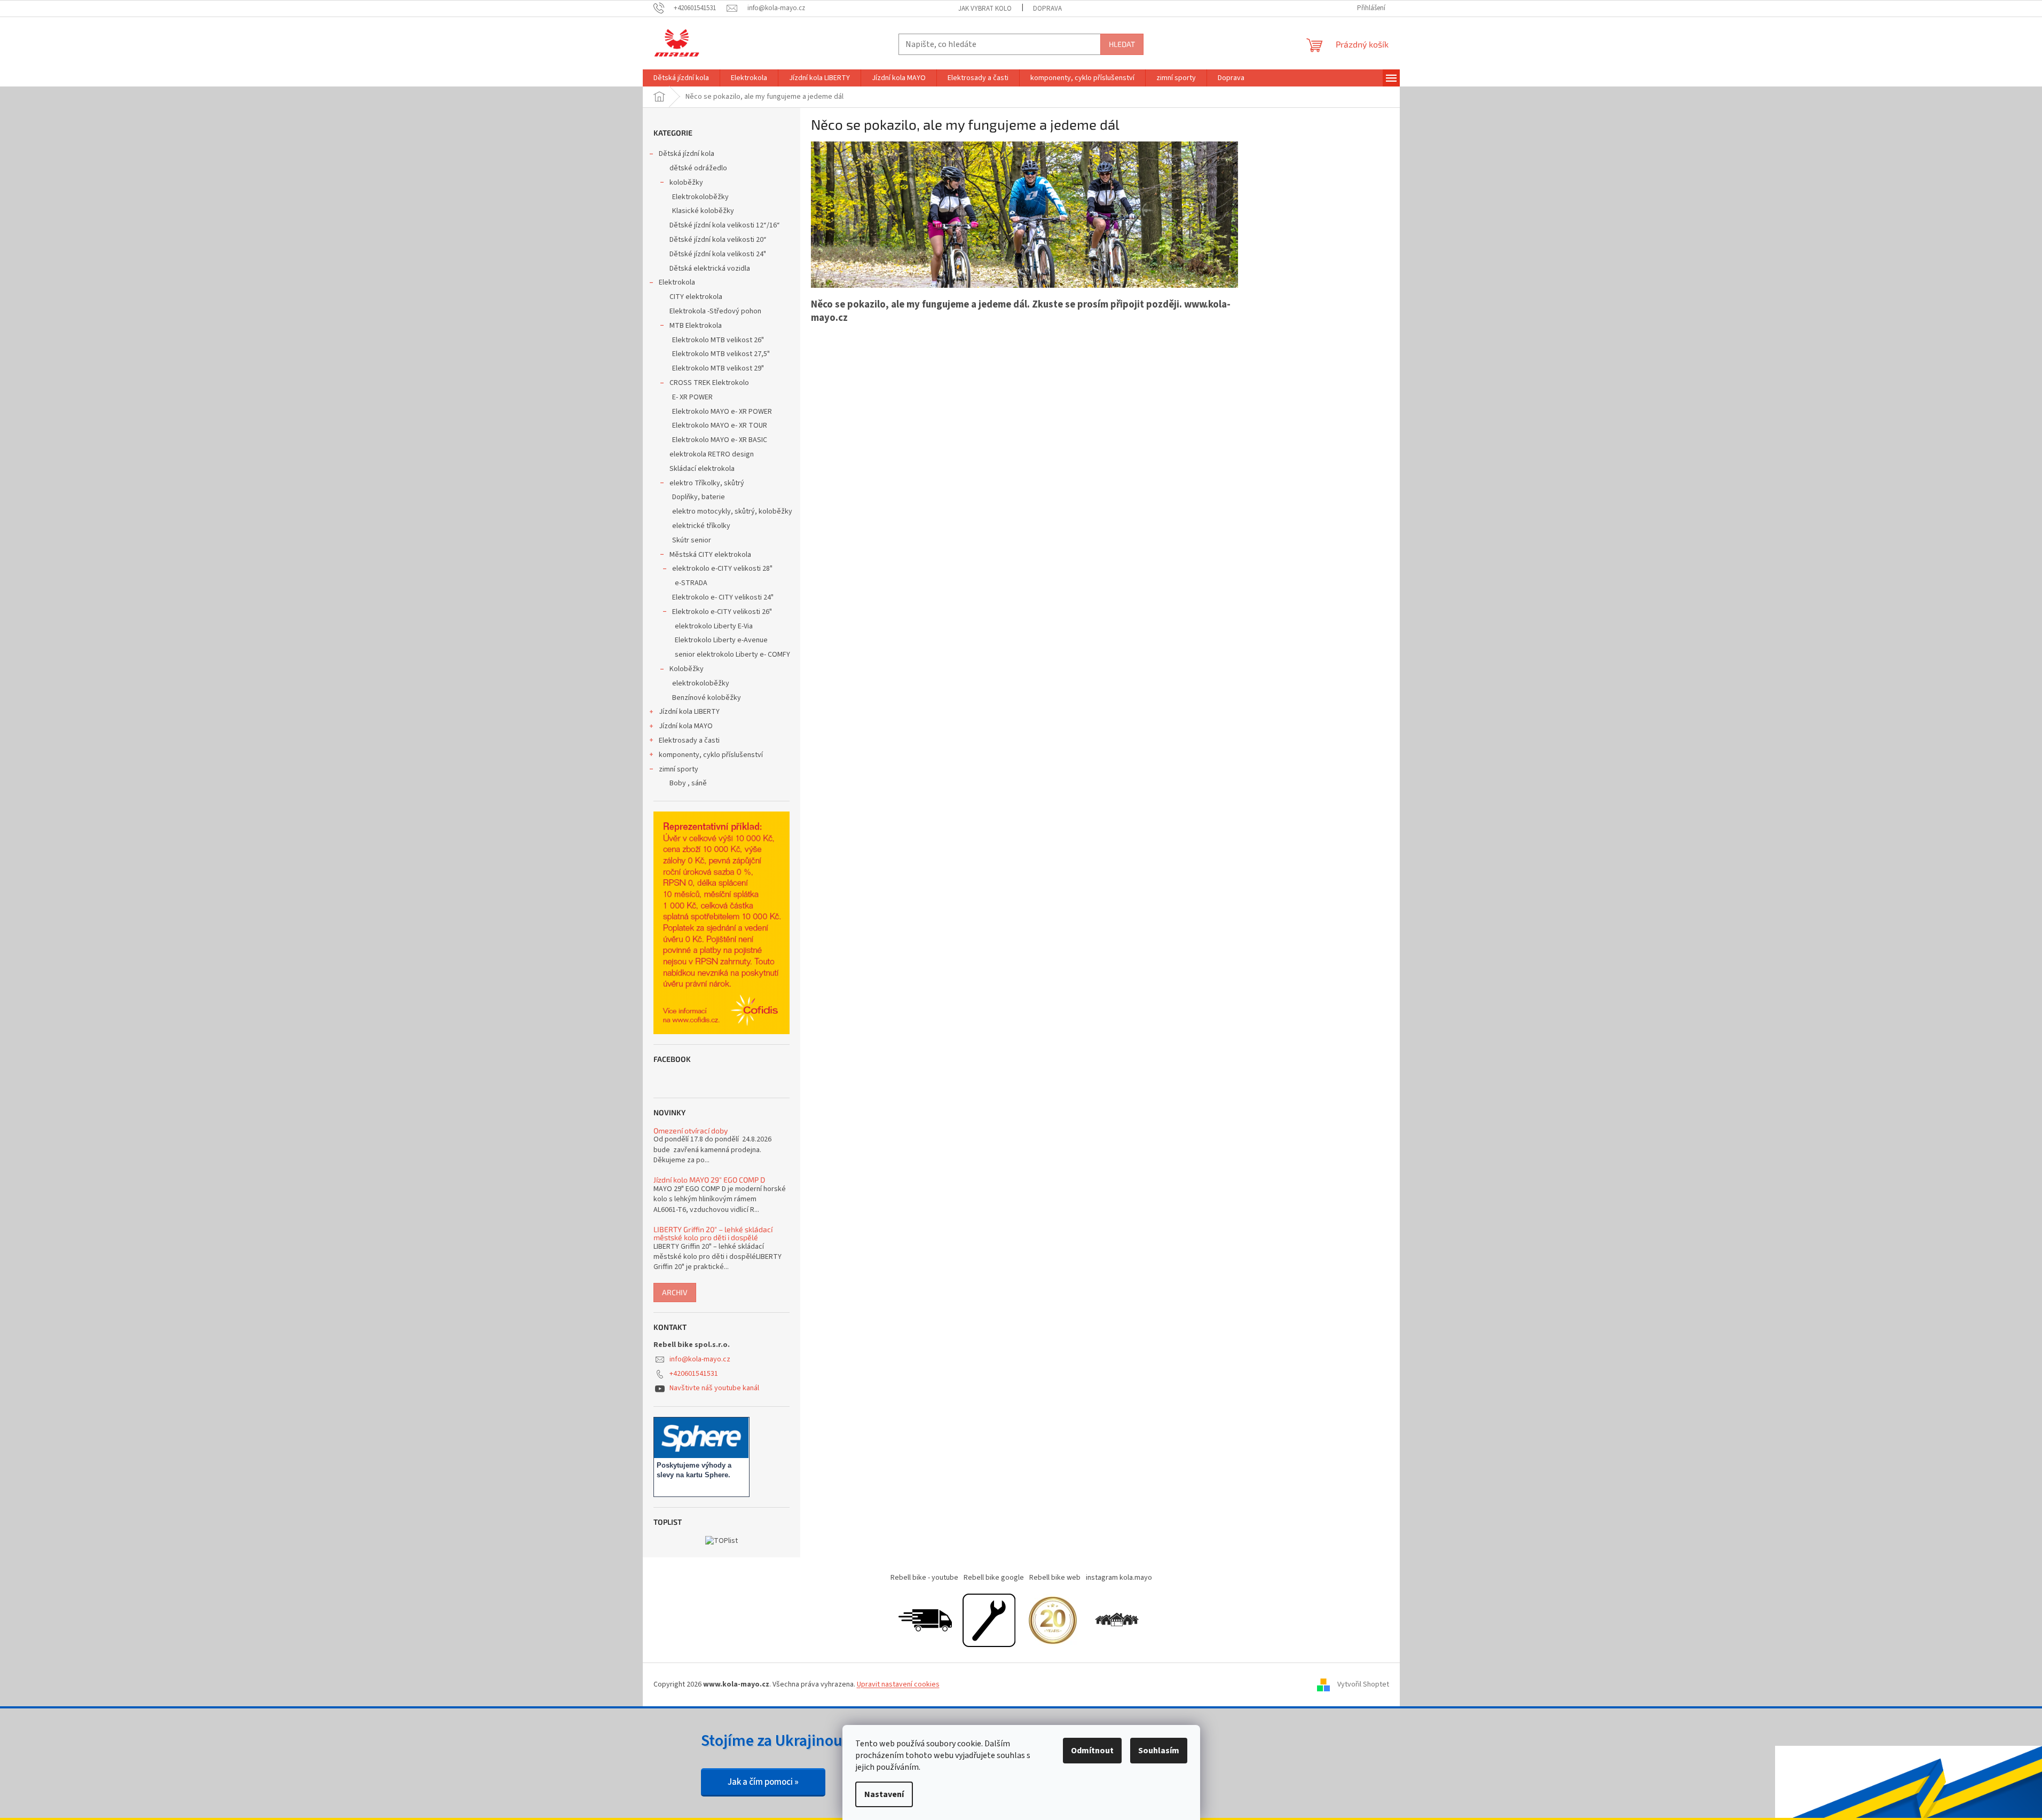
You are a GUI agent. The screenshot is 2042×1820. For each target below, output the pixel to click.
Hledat (1122, 44)
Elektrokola (677, 282)
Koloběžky (687, 669)
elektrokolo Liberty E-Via (714, 626)
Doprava (1047, 9)
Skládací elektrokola (702, 469)
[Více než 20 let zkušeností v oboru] (1053, 1620)
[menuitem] (681, 78)
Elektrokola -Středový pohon (715, 311)
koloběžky (686, 183)
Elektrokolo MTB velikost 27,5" (721, 354)
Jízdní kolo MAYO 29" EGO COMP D (709, 1180)
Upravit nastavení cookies (898, 1684)
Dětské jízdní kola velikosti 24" (718, 254)
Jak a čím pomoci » (763, 1782)
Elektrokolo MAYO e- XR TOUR (720, 426)
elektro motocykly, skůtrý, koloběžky (732, 511)
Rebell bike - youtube (924, 1578)
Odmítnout (1092, 1751)
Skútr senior (692, 540)
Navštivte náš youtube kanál (714, 1388)
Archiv (675, 1292)
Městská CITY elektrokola (710, 555)
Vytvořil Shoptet (1363, 1684)
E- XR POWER (692, 397)
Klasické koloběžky (703, 211)
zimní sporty (679, 769)
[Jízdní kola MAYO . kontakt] (1117, 1620)
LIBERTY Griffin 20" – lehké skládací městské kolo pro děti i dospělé (713, 1234)
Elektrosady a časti (689, 740)
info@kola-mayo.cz (700, 1359)
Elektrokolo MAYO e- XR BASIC (720, 440)
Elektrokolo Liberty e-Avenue (721, 640)
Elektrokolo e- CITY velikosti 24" (723, 597)
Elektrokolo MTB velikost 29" (718, 368)
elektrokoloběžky (701, 683)
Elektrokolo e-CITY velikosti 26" (722, 612)
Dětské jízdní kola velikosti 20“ (718, 240)
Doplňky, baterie (699, 497)
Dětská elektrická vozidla (710, 269)
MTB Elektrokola (696, 326)
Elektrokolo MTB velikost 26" (718, 340)
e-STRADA (691, 583)
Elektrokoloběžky (700, 197)
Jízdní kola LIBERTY (689, 712)
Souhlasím (1159, 1751)
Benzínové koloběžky (707, 698)
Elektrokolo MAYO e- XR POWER (722, 412)
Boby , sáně (688, 783)
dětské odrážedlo (698, 168)
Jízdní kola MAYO (686, 726)
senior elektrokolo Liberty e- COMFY (732, 655)
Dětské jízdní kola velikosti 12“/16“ (725, 225)
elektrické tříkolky (701, 526)
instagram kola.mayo (1119, 1578)
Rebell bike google (994, 1578)
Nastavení (884, 1794)
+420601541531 (694, 1374)
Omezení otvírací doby (691, 1130)
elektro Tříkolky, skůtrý (707, 483)
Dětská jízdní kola (687, 154)
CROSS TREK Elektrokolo (709, 383)
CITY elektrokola (696, 297)
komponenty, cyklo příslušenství (711, 755)
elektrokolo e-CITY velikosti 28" (722, 569)
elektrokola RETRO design (712, 454)
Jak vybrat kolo (985, 9)
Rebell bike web (1055, 1578)
